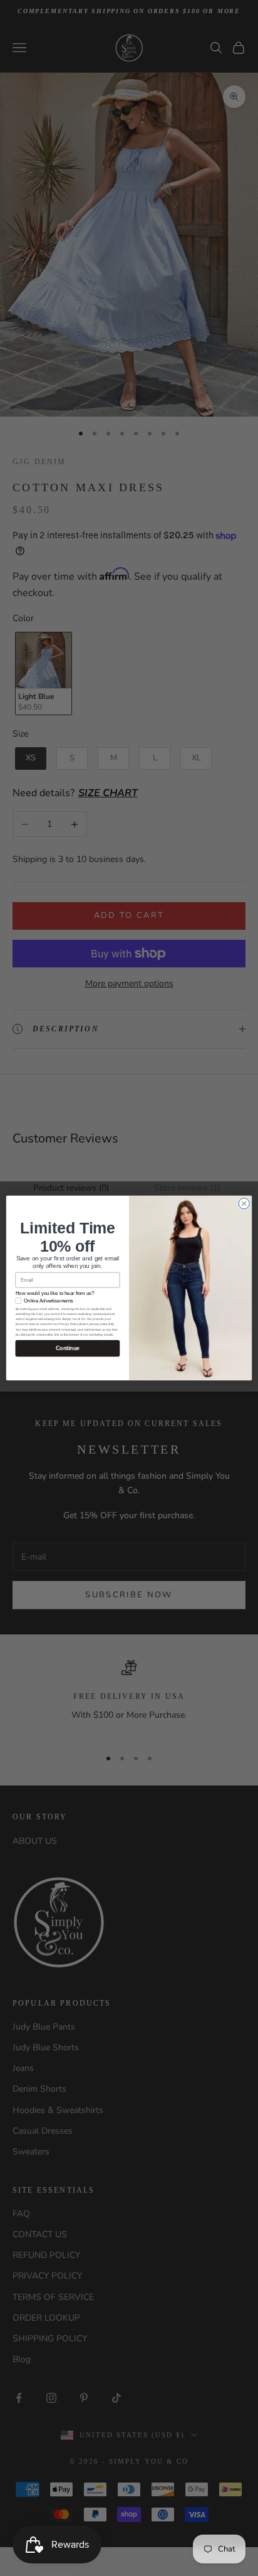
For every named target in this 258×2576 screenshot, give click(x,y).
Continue (68, 1348)
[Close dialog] (244, 1204)
